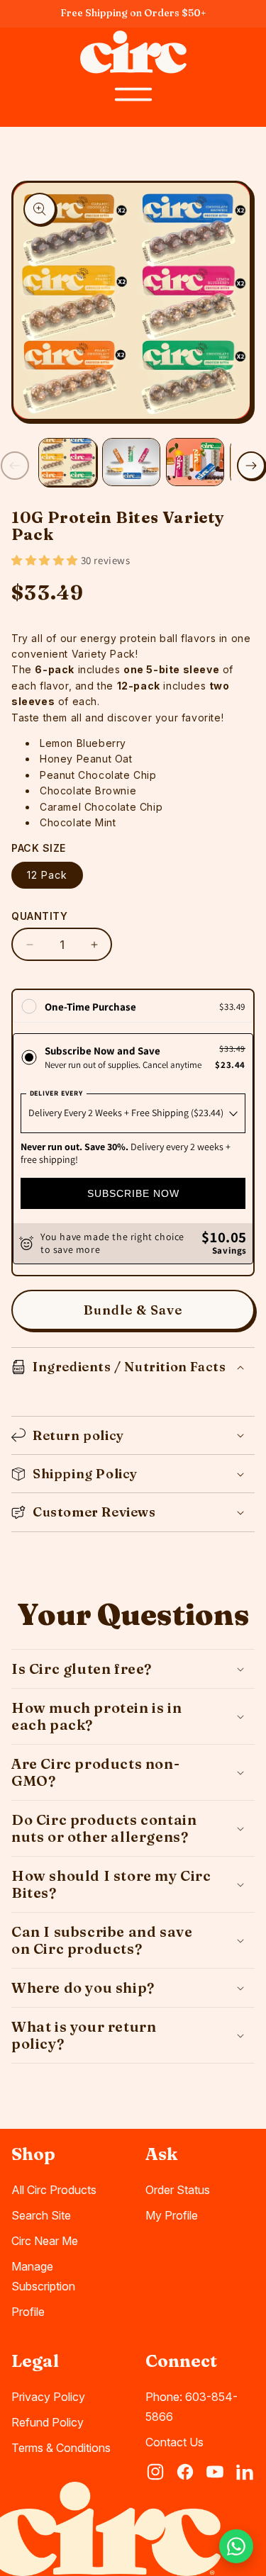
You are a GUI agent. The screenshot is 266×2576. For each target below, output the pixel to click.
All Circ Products (54, 2190)
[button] (46, 560)
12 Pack (47, 875)
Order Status (178, 2190)
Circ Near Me (45, 2241)
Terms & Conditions (61, 2448)
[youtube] (215, 2472)
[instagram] (155, 2472)
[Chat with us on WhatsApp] (236, 2546)
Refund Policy (48, 2422)
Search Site (41, 2215)
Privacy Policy (48, 2397)
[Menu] (133, 94)
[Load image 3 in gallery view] (195, 462)
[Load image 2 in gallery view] (131, 462)
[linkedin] (245, 2472)
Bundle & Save (133, 1310)
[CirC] (133, 52)
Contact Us (174, 2442)
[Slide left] (15, 466)
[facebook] (185, 2472)
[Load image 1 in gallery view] (67, 462)
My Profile (172, 2215)
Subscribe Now (133, 1193)
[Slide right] (251, 466)
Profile (28, 2312)
